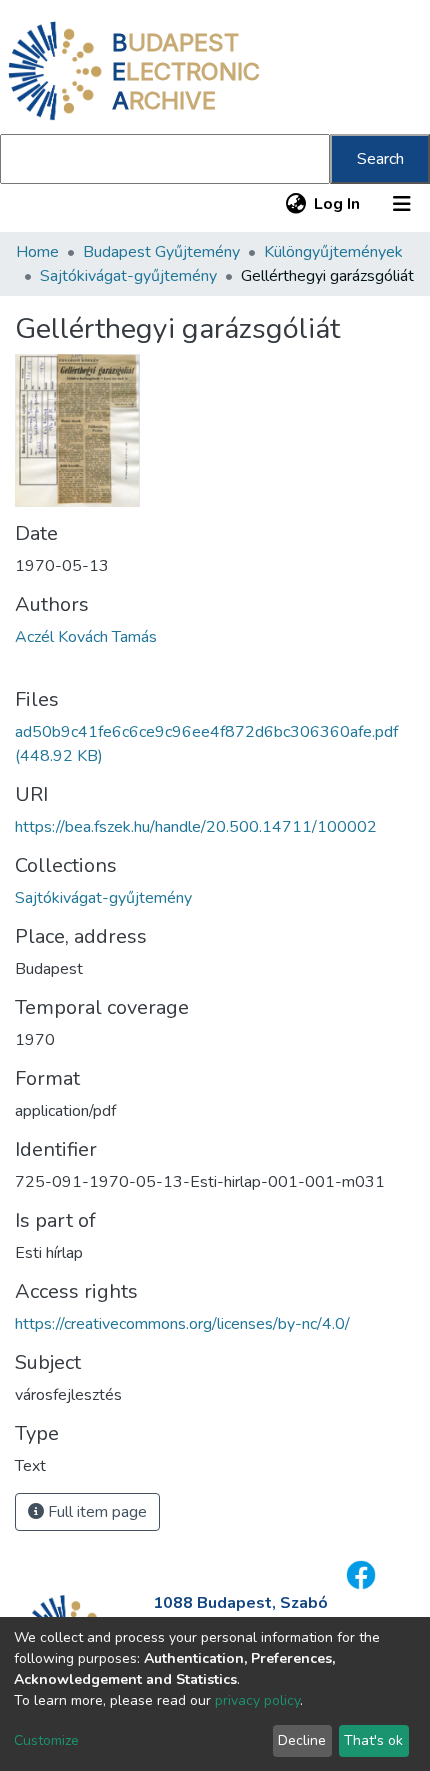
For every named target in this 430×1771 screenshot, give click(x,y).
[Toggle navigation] (402, 204)
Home (37, 252)
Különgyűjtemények (333, 252)
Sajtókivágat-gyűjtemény (128, 276)
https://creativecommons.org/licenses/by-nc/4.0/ (182, 1324)
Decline (302, 1740)
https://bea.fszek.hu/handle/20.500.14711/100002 (196, 827)
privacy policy (257, 1700)
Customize (46, 1740)
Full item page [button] (95, 1512)
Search (380, 159)
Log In (338, 204)
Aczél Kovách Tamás (86, 637)
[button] (295, 204)
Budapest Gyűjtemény (161, 252)
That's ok (373, 1740)
